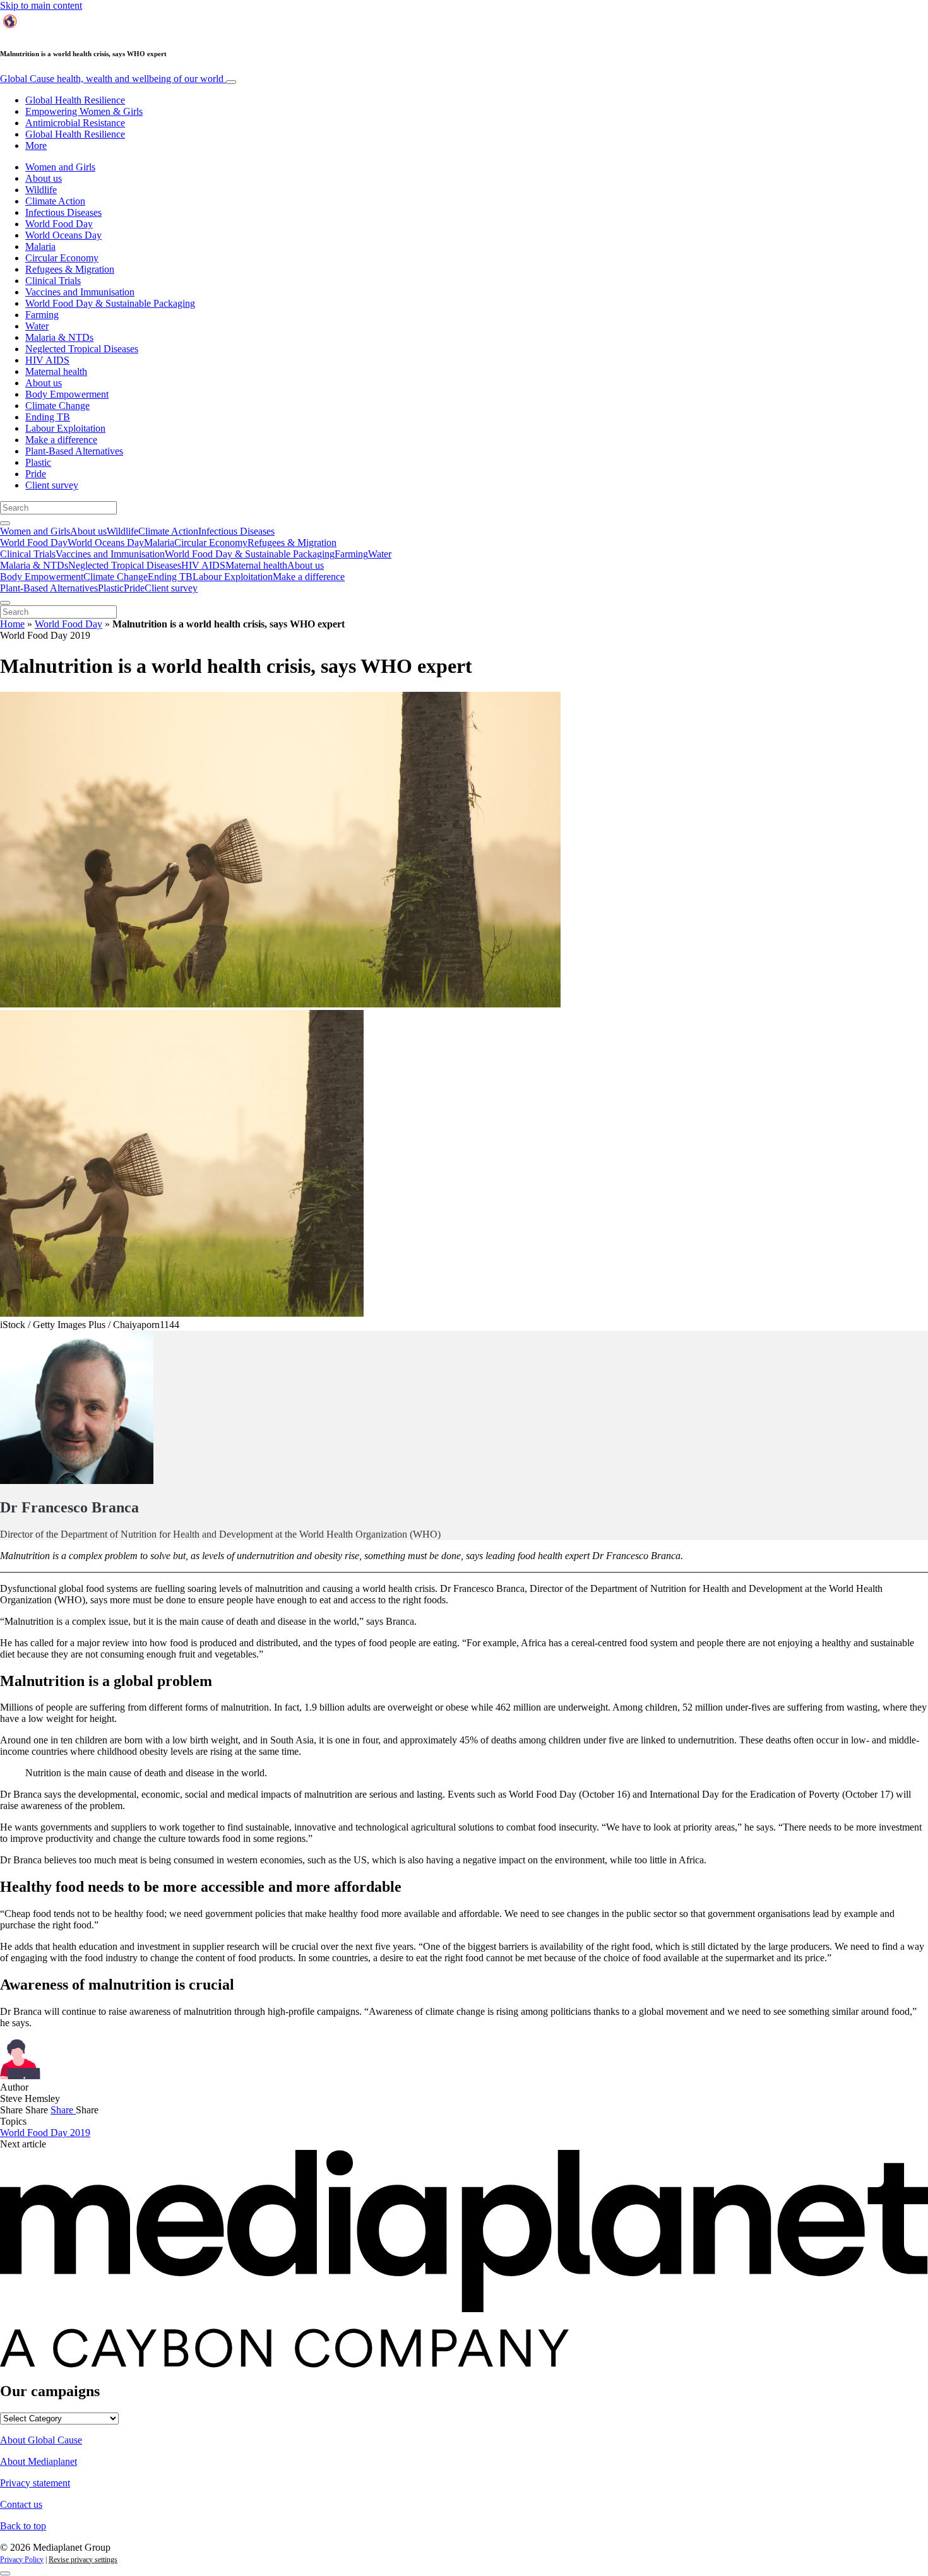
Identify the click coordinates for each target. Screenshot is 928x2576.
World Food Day (59, 224)
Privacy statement (35, 2483)
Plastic (38, 462)
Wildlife (41, 190)
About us (44, 178)
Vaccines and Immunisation (80, 292)
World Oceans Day (63, 235)
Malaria (40, 246)
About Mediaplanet (39, 2461)
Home (12, 624)
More (36, 145)
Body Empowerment (67, 394)
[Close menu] (5, 603)
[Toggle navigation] (231, 82)
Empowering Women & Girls (84, 111)
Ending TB (48, 417)
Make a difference (61, 440)
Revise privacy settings (83, 2560)
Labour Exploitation (65, 428)
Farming (42, 315)
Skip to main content (41, 5)
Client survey (52, 485)
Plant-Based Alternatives (74, 451)
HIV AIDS (47, 360)
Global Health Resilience (75, 100)
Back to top (23, 2526)
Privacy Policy (22, 2560)
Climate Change (57, 406)
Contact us (21, 2504)
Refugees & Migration (70, 269)
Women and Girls (60, 167)
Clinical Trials (53, 281)
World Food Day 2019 (45, 2133)
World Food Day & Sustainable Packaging (110, 303)
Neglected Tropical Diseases (82, 349)
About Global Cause (41, 2440)
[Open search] (5, 523)
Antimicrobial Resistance (75, 123)
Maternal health (56, 371)
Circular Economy (62, 258)
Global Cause (112, 79)
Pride (36, 474)
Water (37, 326)
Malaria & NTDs (59, 337)
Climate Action (55, 201)
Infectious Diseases (63, 212)
